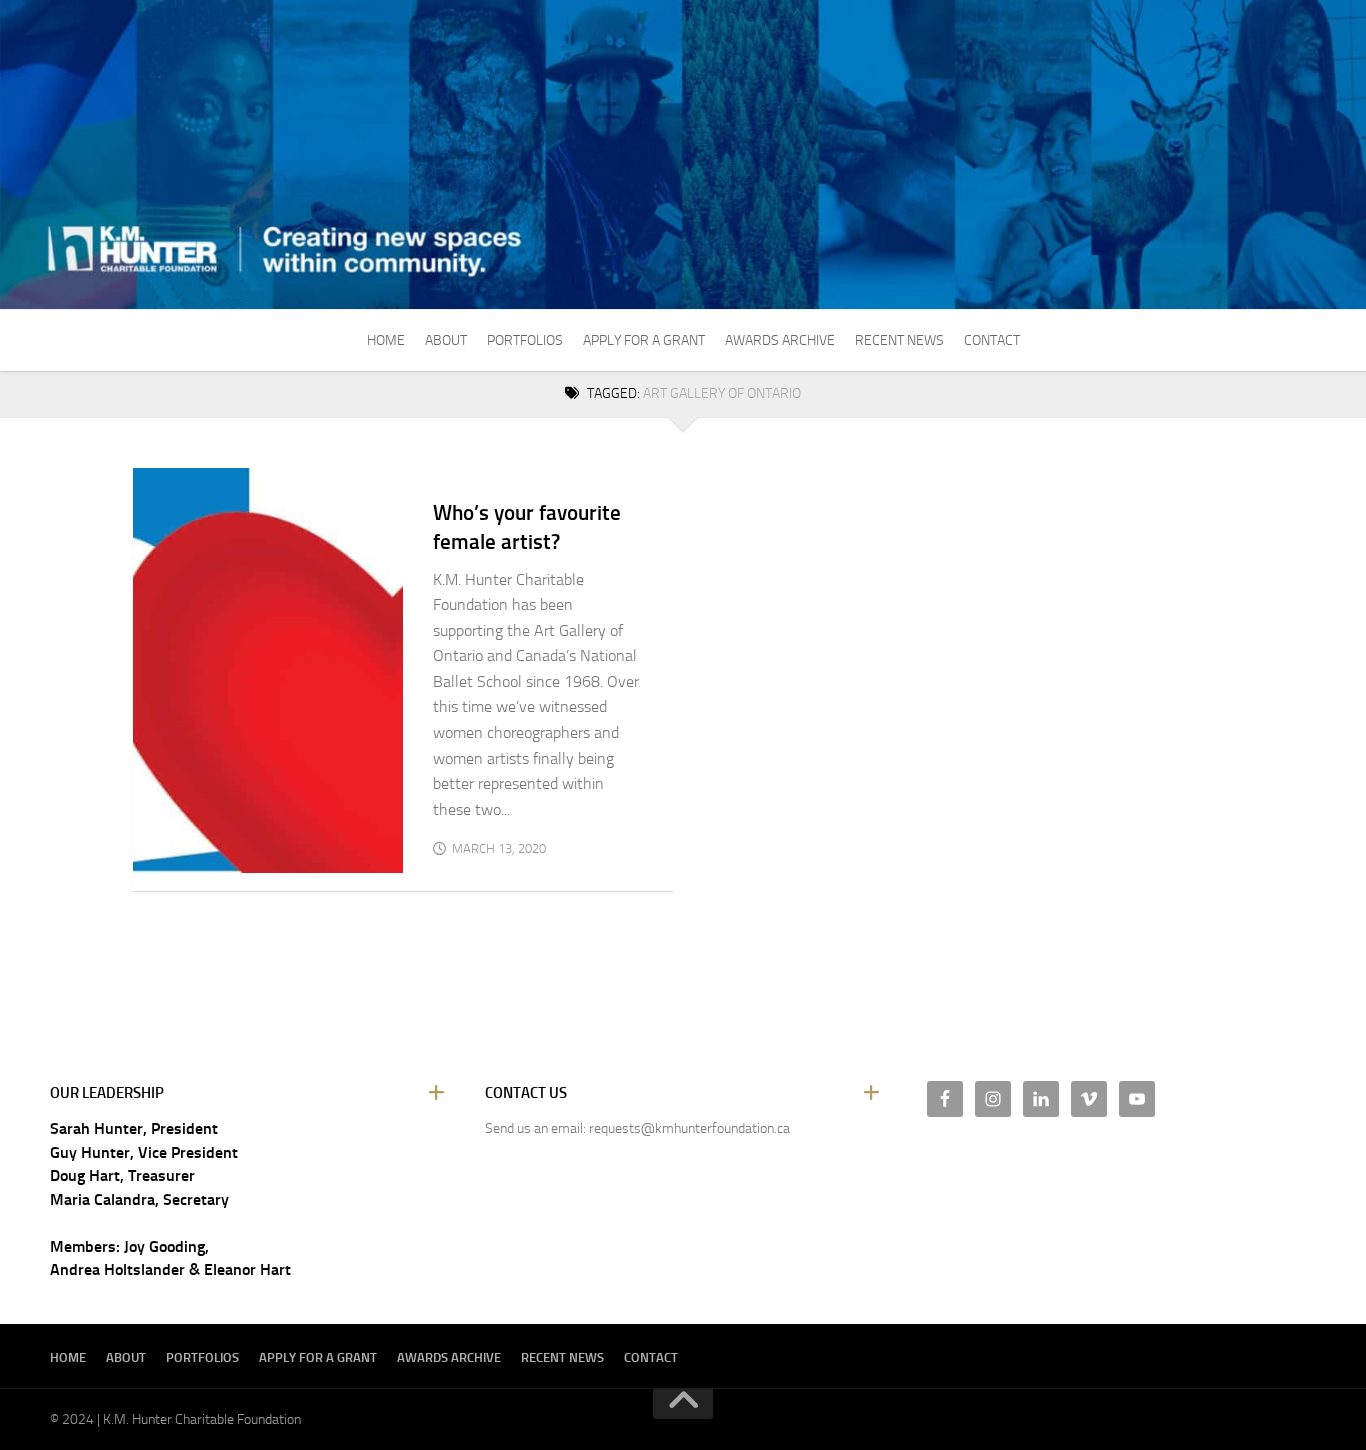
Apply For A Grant (644, 340)
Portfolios (525, 340)
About (446, 340)
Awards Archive (780, 340)
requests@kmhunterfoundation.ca (689, 1128)
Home (386, 340)
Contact (992, 340)
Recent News (899, 340)
